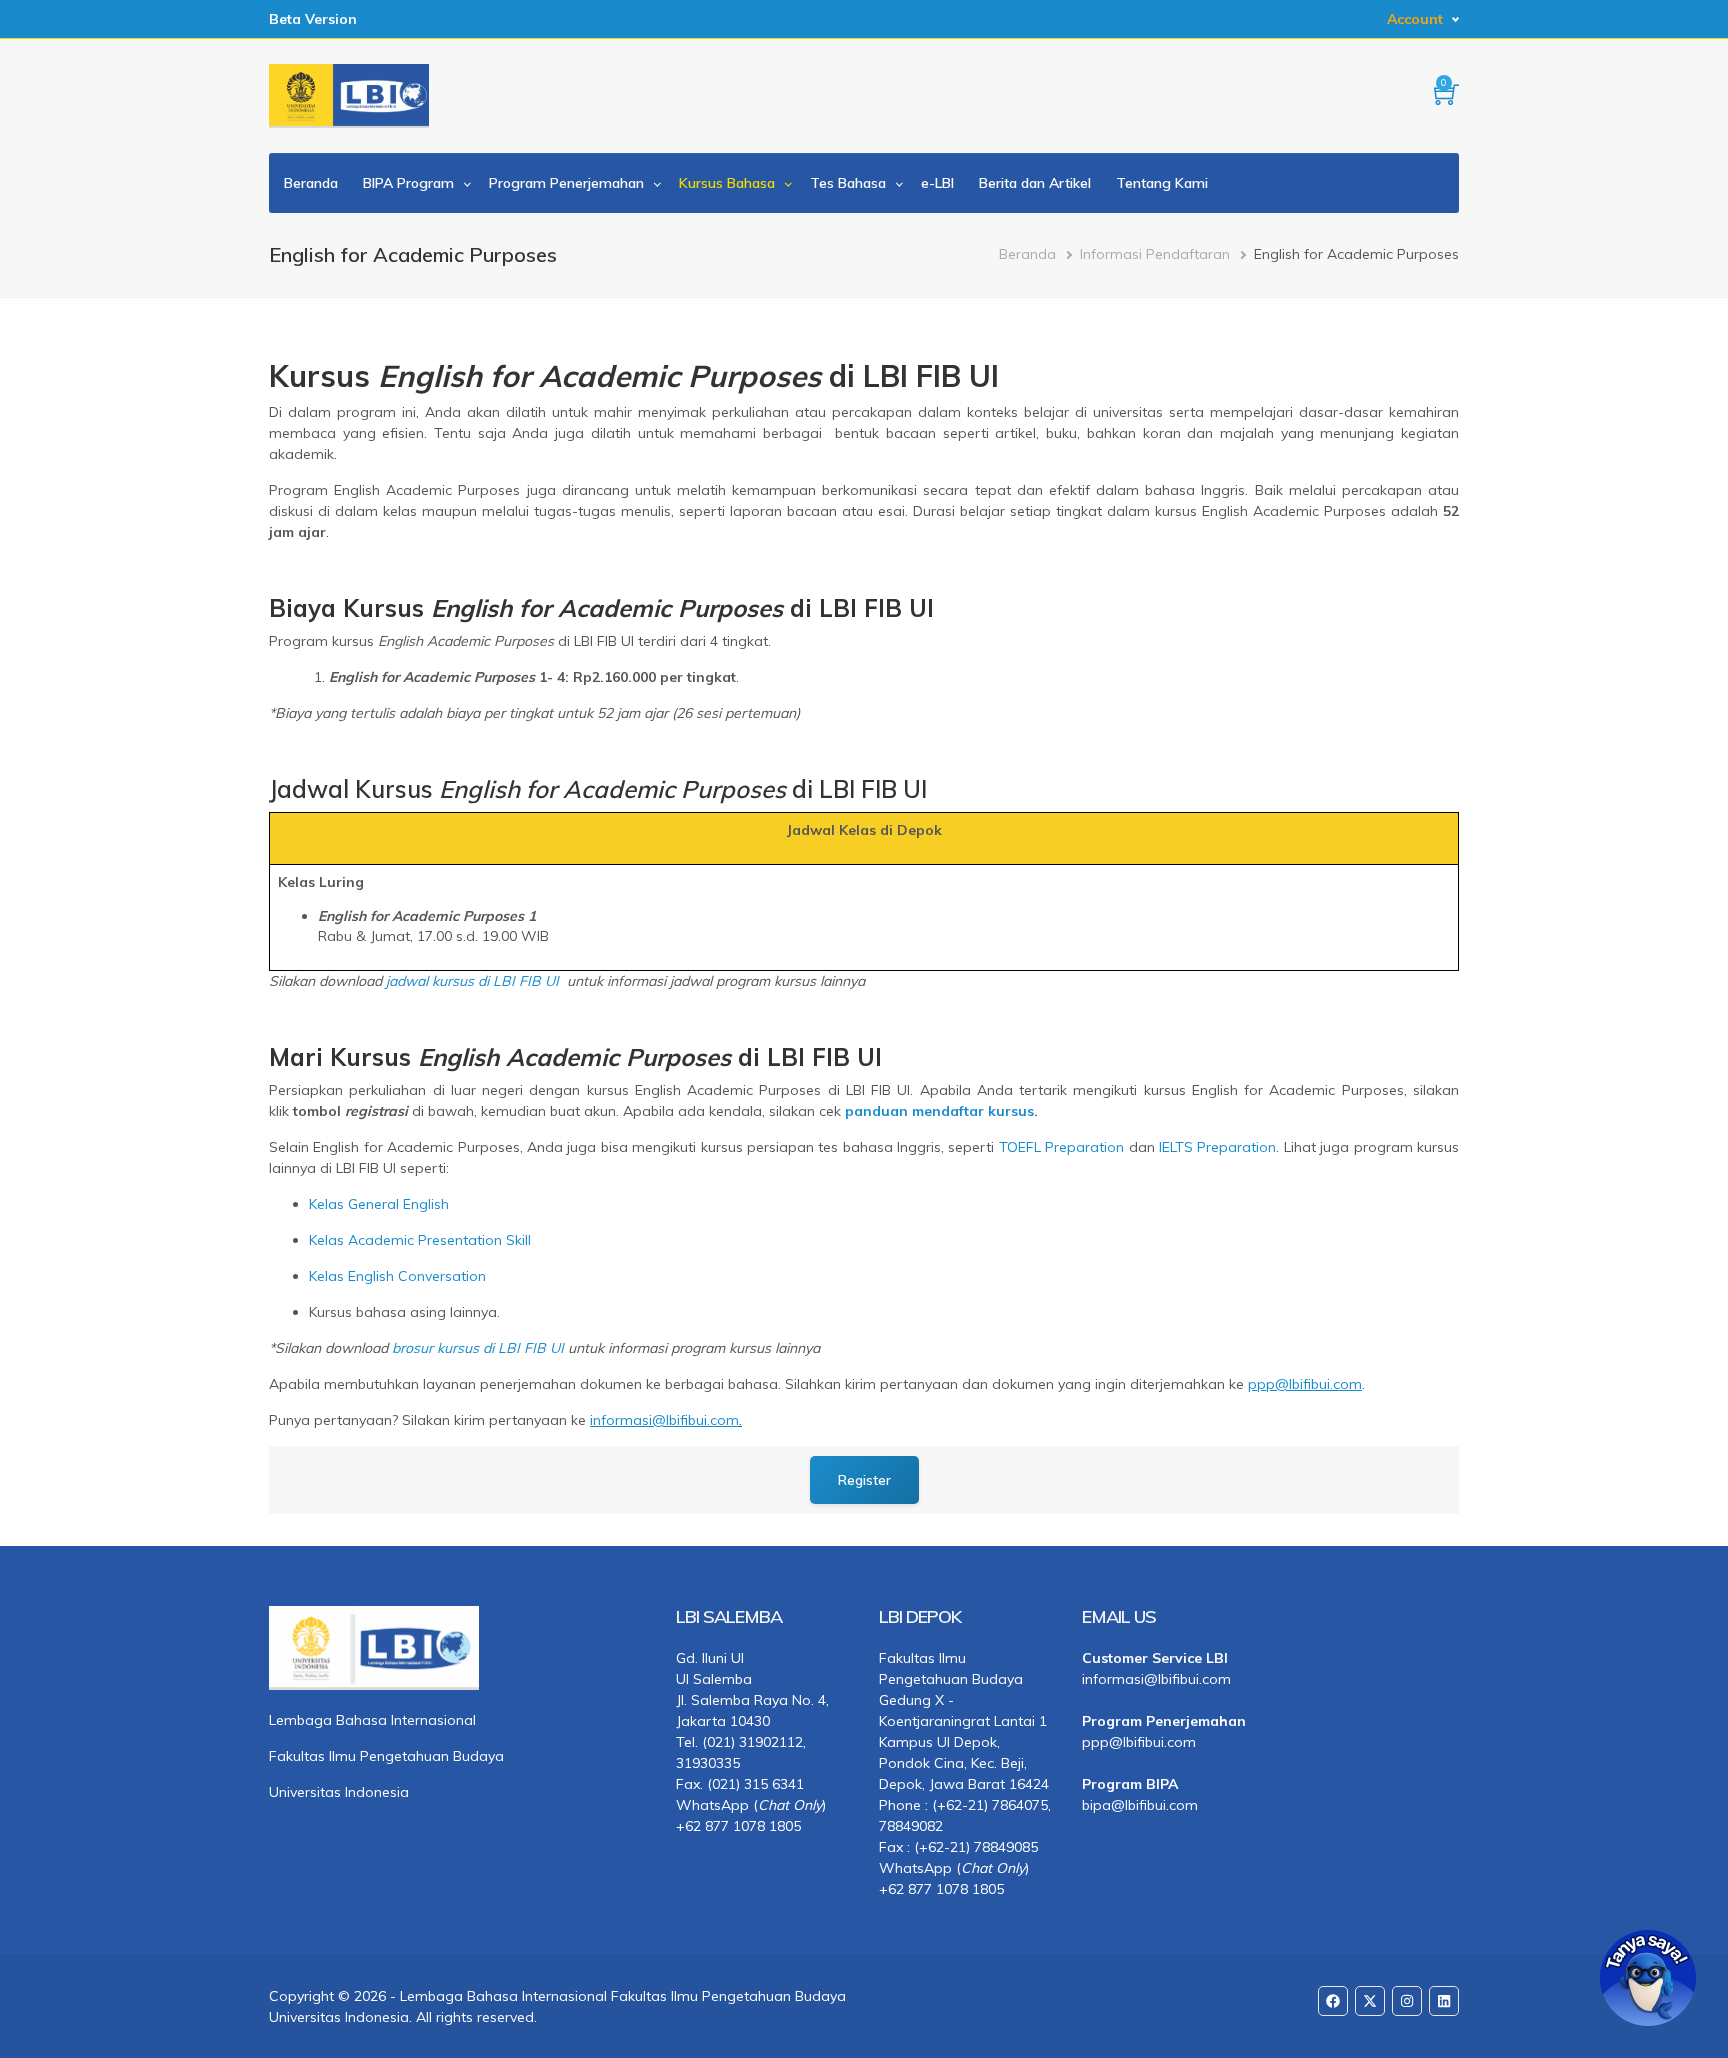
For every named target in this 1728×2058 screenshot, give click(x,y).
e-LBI (937, 183)
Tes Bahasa (848, 183)
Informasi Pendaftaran (1155, 254)
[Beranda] (349, 96)
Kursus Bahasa (727, 183)
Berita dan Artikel (1035, 183)
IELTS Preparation (1217, 1147)
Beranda (311, 183)
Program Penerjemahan (566, 183)
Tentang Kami (1162, 183)
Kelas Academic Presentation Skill (420, 1240)
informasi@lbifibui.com (1156, 1679)
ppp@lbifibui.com (1139, 1742)
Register (864, 1480)
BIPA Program (408, 183)
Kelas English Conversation (397, 1276)
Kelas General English (379, 1204)
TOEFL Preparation (1061, 1147)
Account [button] (1415, 19)
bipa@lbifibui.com (1140, 1805)
